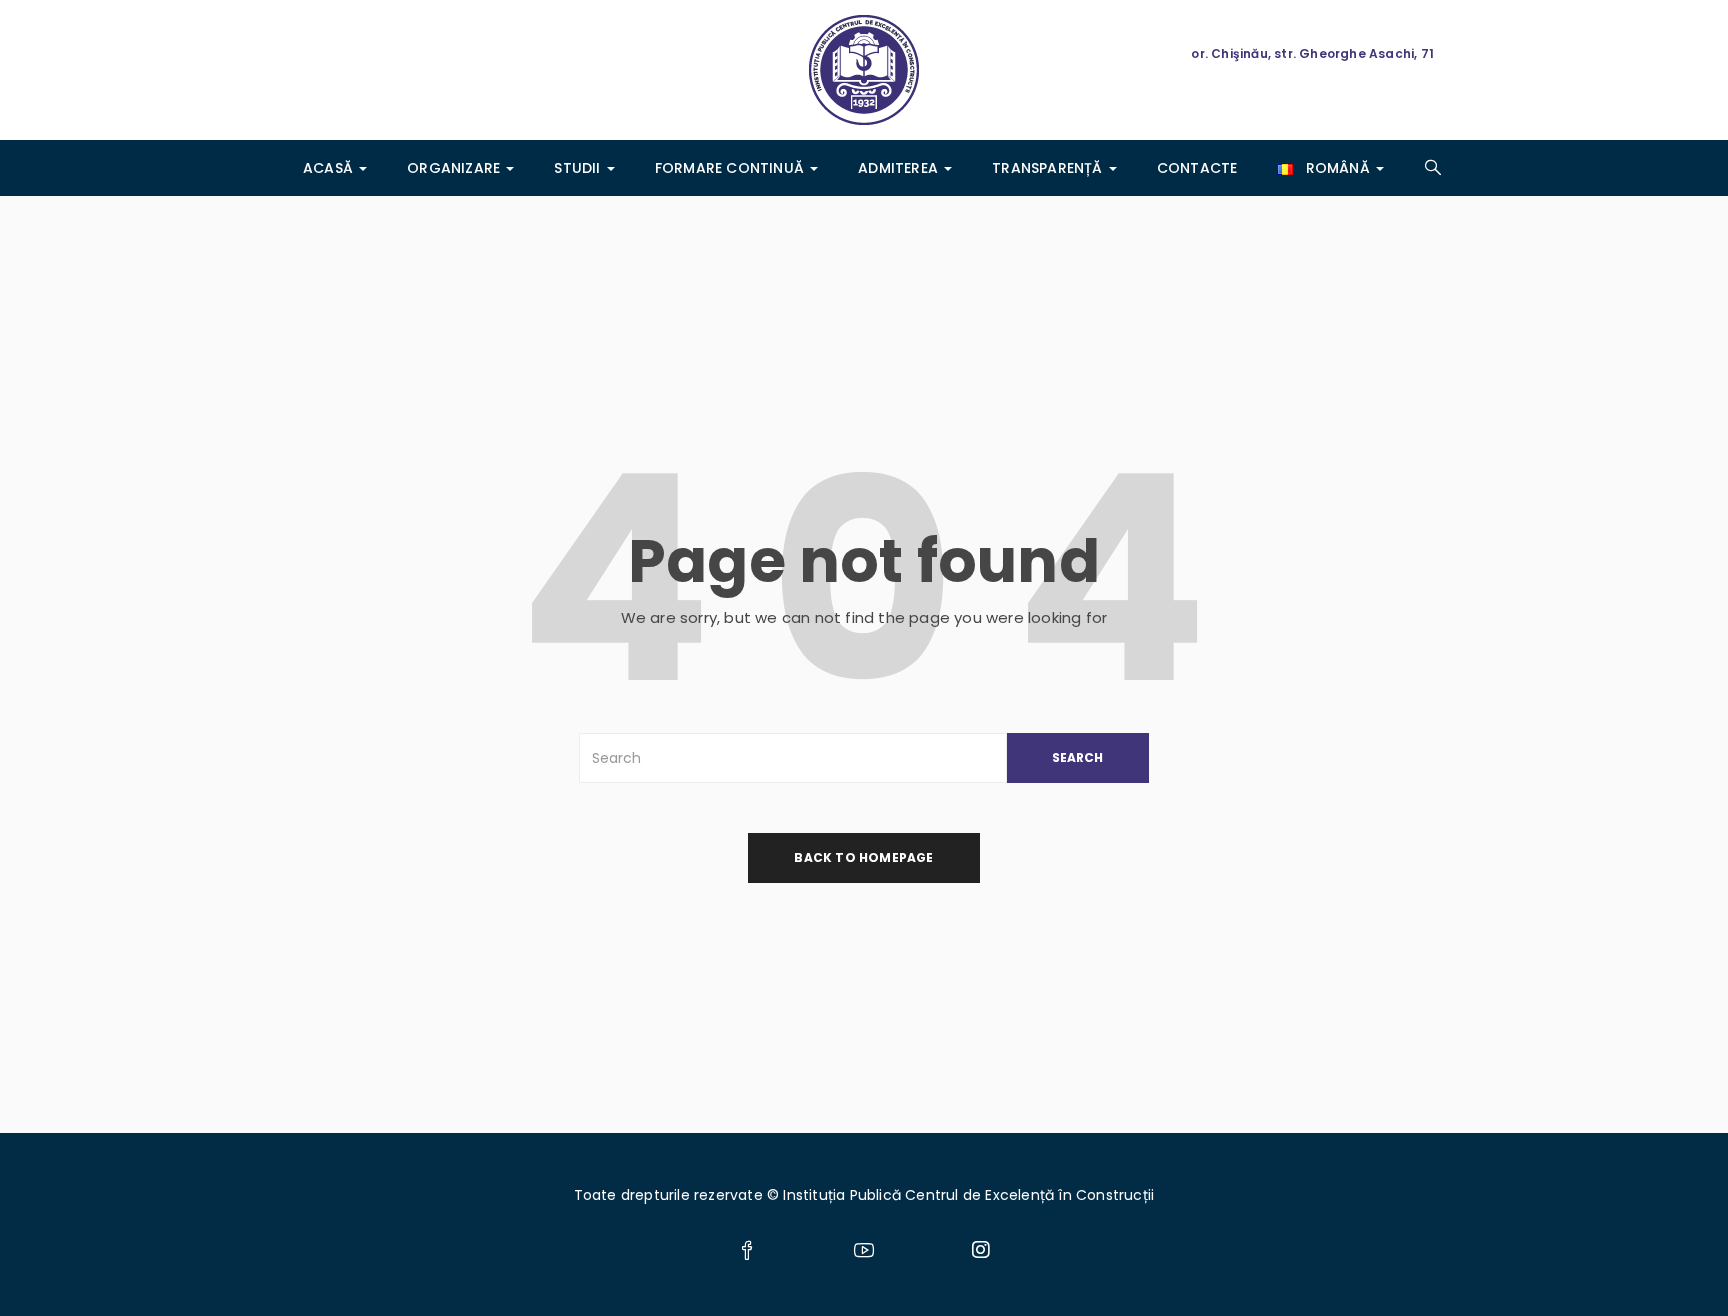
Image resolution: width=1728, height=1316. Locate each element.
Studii (579, 168)
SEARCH (1077, 757)
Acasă (330, 168)
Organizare (455, 168)
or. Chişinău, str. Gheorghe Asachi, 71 (1312, 53)
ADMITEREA (900, 168)
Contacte (1197, 168)
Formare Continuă (731, 168)
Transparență (1049, 168)
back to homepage (863, 857)
